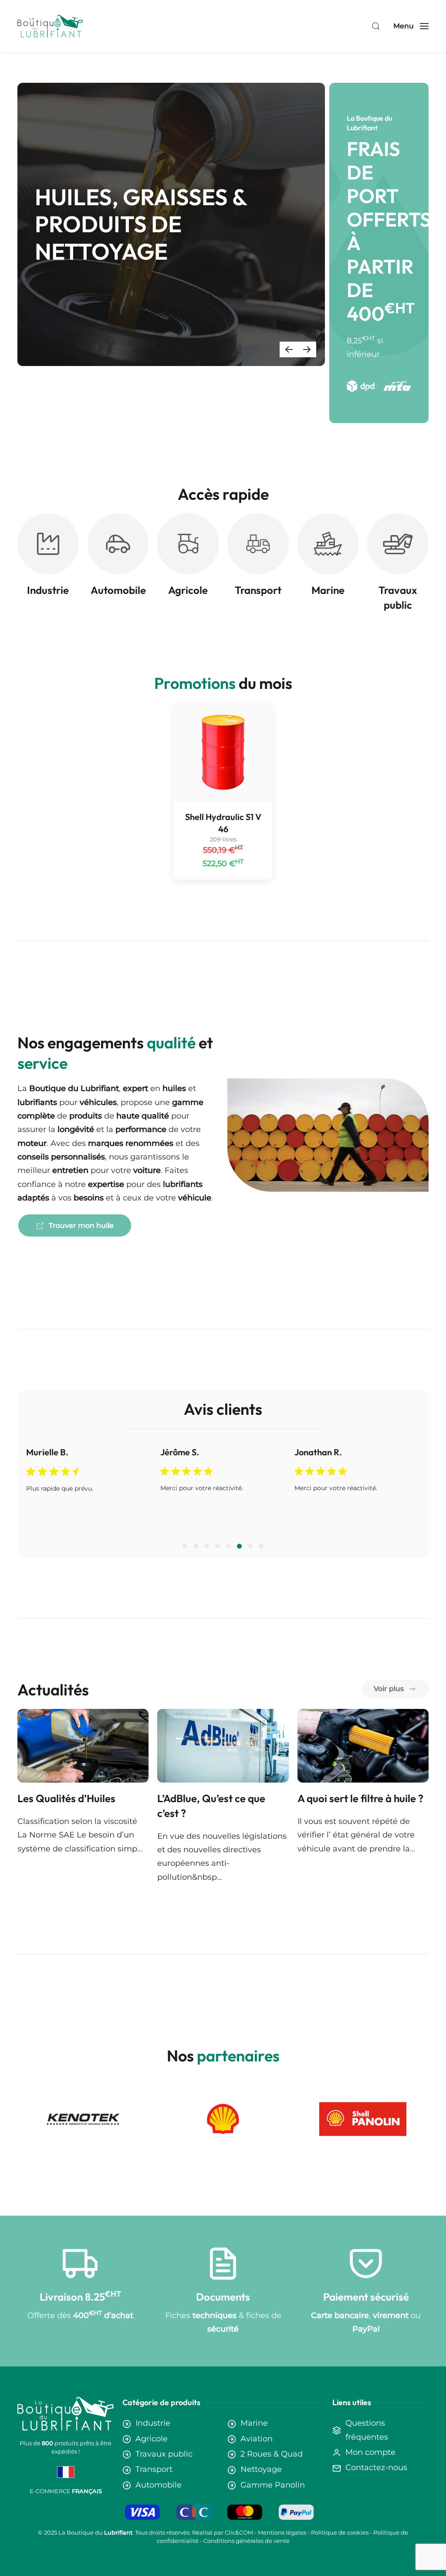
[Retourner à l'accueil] (50, 26)
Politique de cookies (340, 2532)
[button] (376, 26)
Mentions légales (282, 2532)
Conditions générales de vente (247, 2541)
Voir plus (389, 1689)
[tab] (185, 1546)
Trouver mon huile (81, 1225)
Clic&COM (239, 2532)
